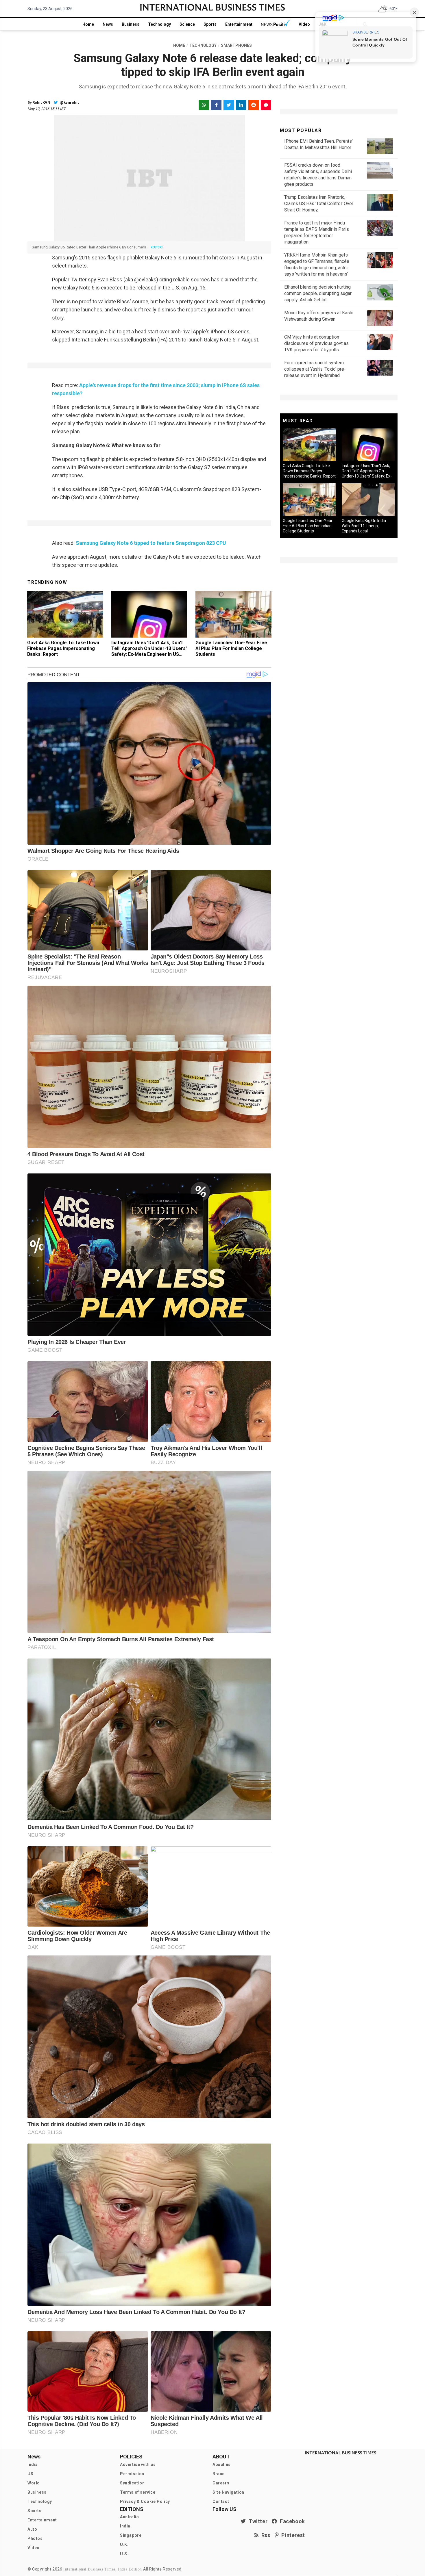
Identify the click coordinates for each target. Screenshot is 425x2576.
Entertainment (239, 24)
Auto (32, 2529)
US (30, 2474)
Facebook (291, 2521)
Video (304, 24)
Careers (221, 2483)
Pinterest (292, 2535)
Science (187, 24)
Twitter (257, 2521)
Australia (129, 2517)
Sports (210, 24)
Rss (265, 2535)
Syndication (132, 2483)
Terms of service (138, 2492)
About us (222, 2464)
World (34, 2483)
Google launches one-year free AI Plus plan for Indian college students (231, 648)
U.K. (124, 2545)
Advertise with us (138, 2464)
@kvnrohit (69, 102)
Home (88, 24)
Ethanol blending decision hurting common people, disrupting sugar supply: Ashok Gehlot (318, 293)
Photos (35, 2538)
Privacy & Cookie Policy (145, 2501)
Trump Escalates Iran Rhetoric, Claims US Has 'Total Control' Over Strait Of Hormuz (319, 204)
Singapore (131, 2535)
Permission (132, 2474)
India (33, 2464)
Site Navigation (228, 2492)
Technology (159, 24)
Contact (221, 2501)
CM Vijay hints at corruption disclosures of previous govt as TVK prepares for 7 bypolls (316, 343)
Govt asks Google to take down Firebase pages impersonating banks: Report (63, 648)
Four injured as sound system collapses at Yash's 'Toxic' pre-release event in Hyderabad (315, 369)
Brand (219, 2474)
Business (131, 24)
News (108, 24)
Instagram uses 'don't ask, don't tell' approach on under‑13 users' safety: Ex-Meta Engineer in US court (149, 651)
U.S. (124, 2554)
